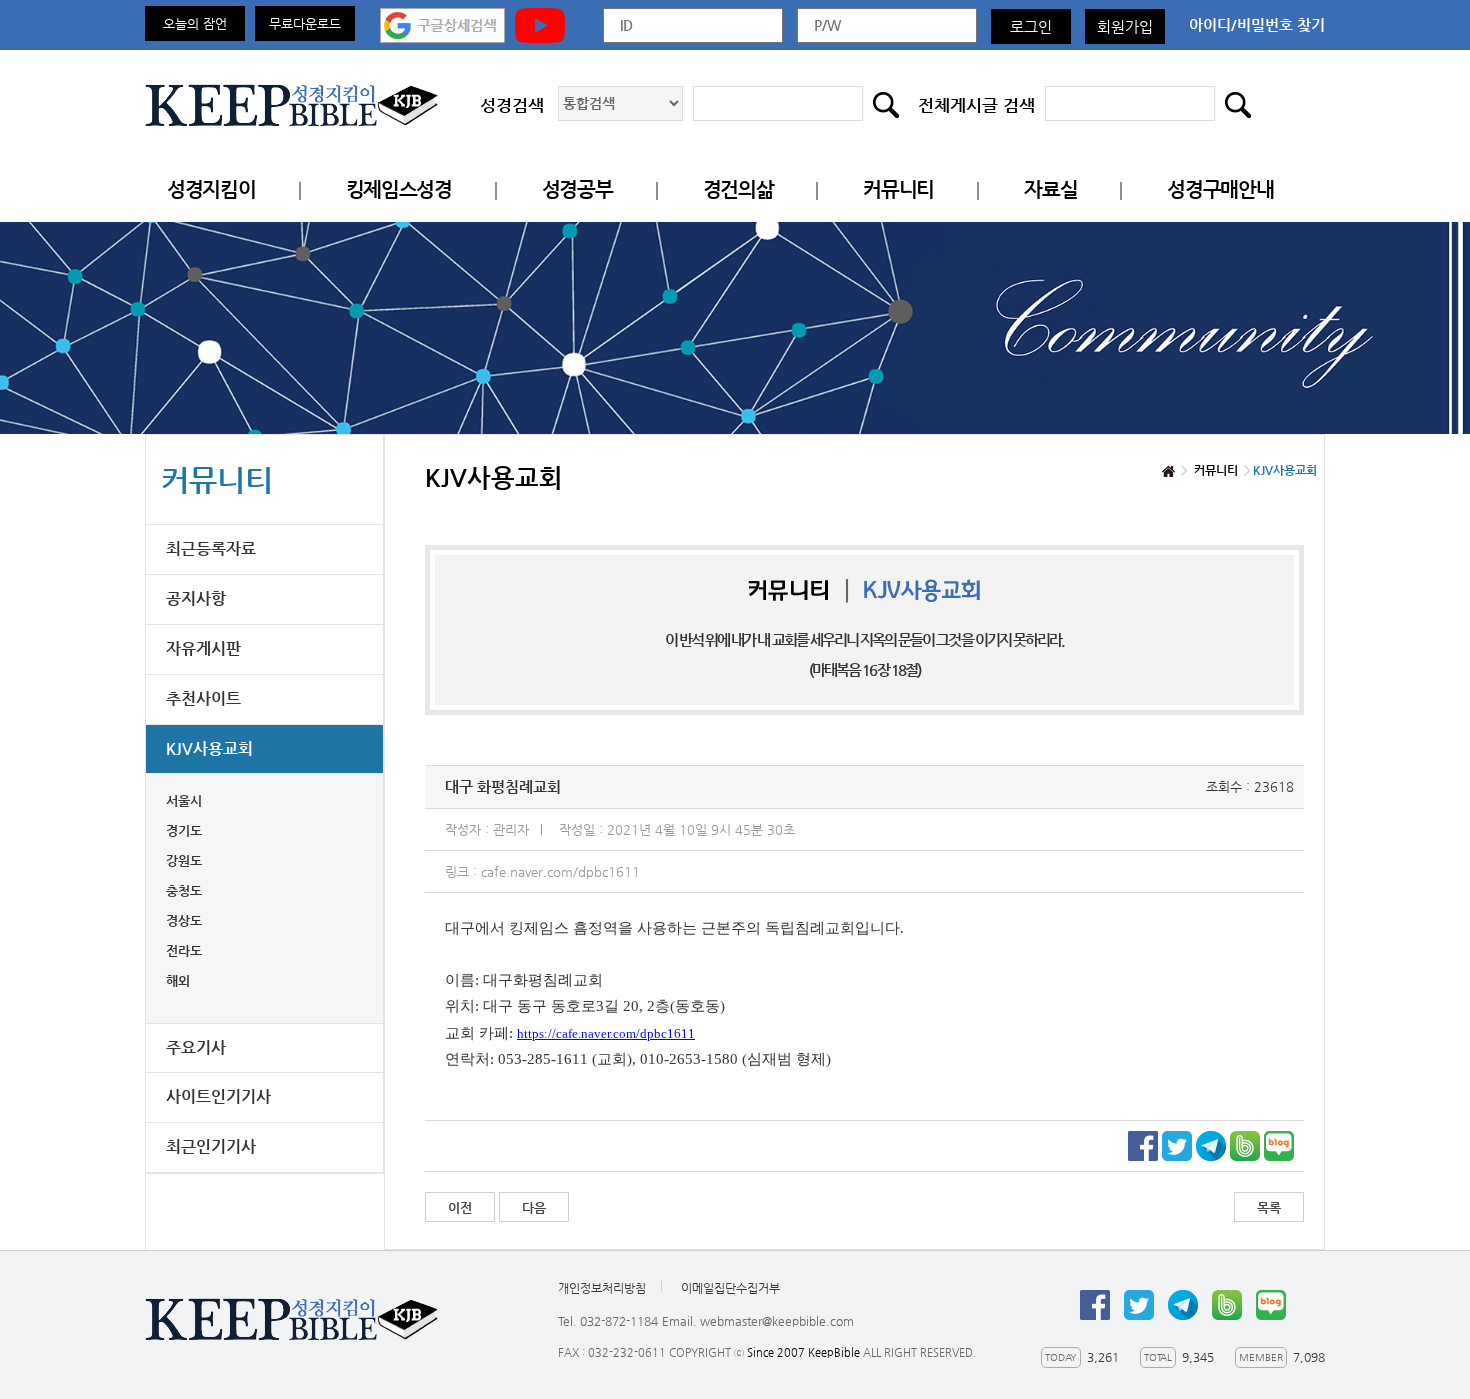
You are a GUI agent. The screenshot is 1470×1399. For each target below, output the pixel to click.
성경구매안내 (1220, 189)
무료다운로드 (305, 23)
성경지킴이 (211, 189)
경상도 (184, 920)
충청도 (184, 890)
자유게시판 (203, 648)
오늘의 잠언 (195, 23)
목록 (1269, 1207)
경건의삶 (738, 189)
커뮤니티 (898, 189)
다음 (534, 1207)
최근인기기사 (211, 1146)
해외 (178, 980)
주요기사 (196, 1047)
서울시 (184, 800)
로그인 (1031, 26)
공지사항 (196, 598)
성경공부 (577, 189)
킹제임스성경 (399, 189)
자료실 (1050, 189)
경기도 (184, 830)
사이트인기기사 (218, 1096)
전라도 (184, 950)
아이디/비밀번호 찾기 (1257, 24)
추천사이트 (203, 698)
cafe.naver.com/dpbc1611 (560, 871)
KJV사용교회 (209, 748)
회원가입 (1125, 26)
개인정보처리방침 (602, 1288)
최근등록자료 (211, 548)
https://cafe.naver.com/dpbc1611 (606, 1033)
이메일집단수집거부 (730, 1288)
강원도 (184, 860)
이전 (460, 1207)
